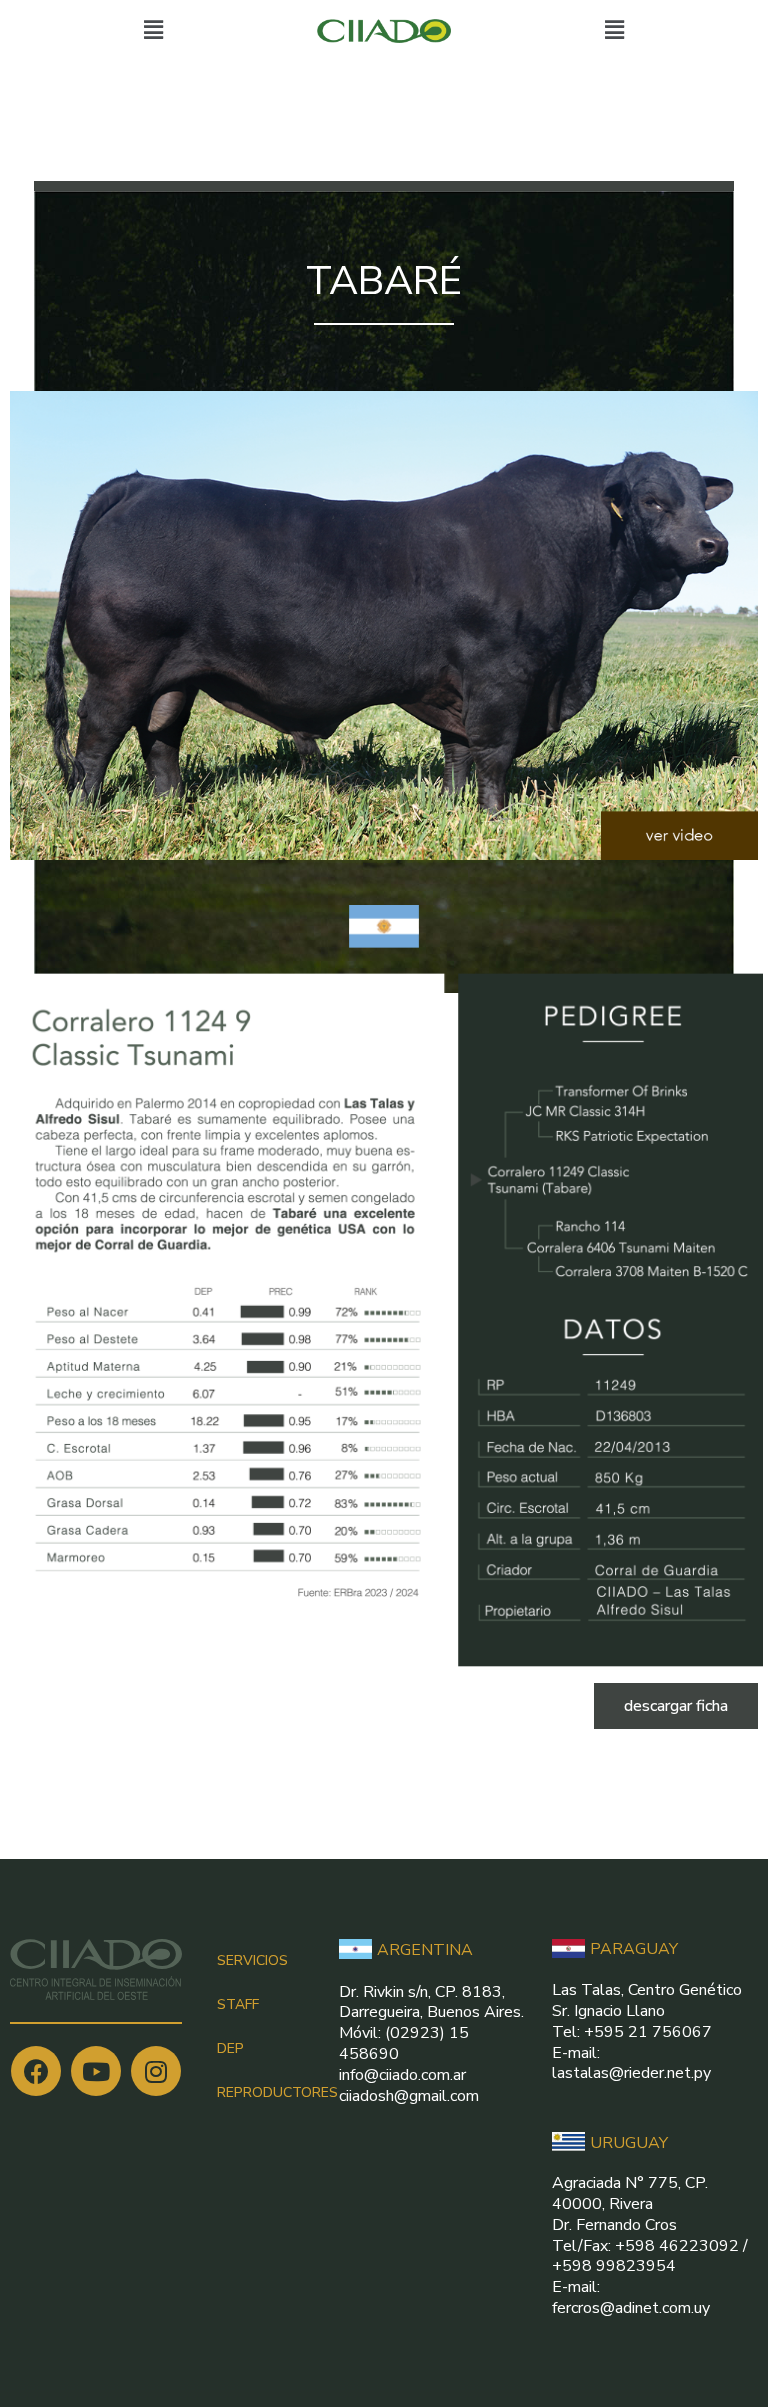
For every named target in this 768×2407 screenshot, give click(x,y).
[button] (676, 1706)
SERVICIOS (252, 1960)
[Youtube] (96, 2071)
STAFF (238, 2004)
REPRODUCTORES (277, 2092)
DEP (230, 2048)
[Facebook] (36, 2071)
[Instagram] (156, 2071)
